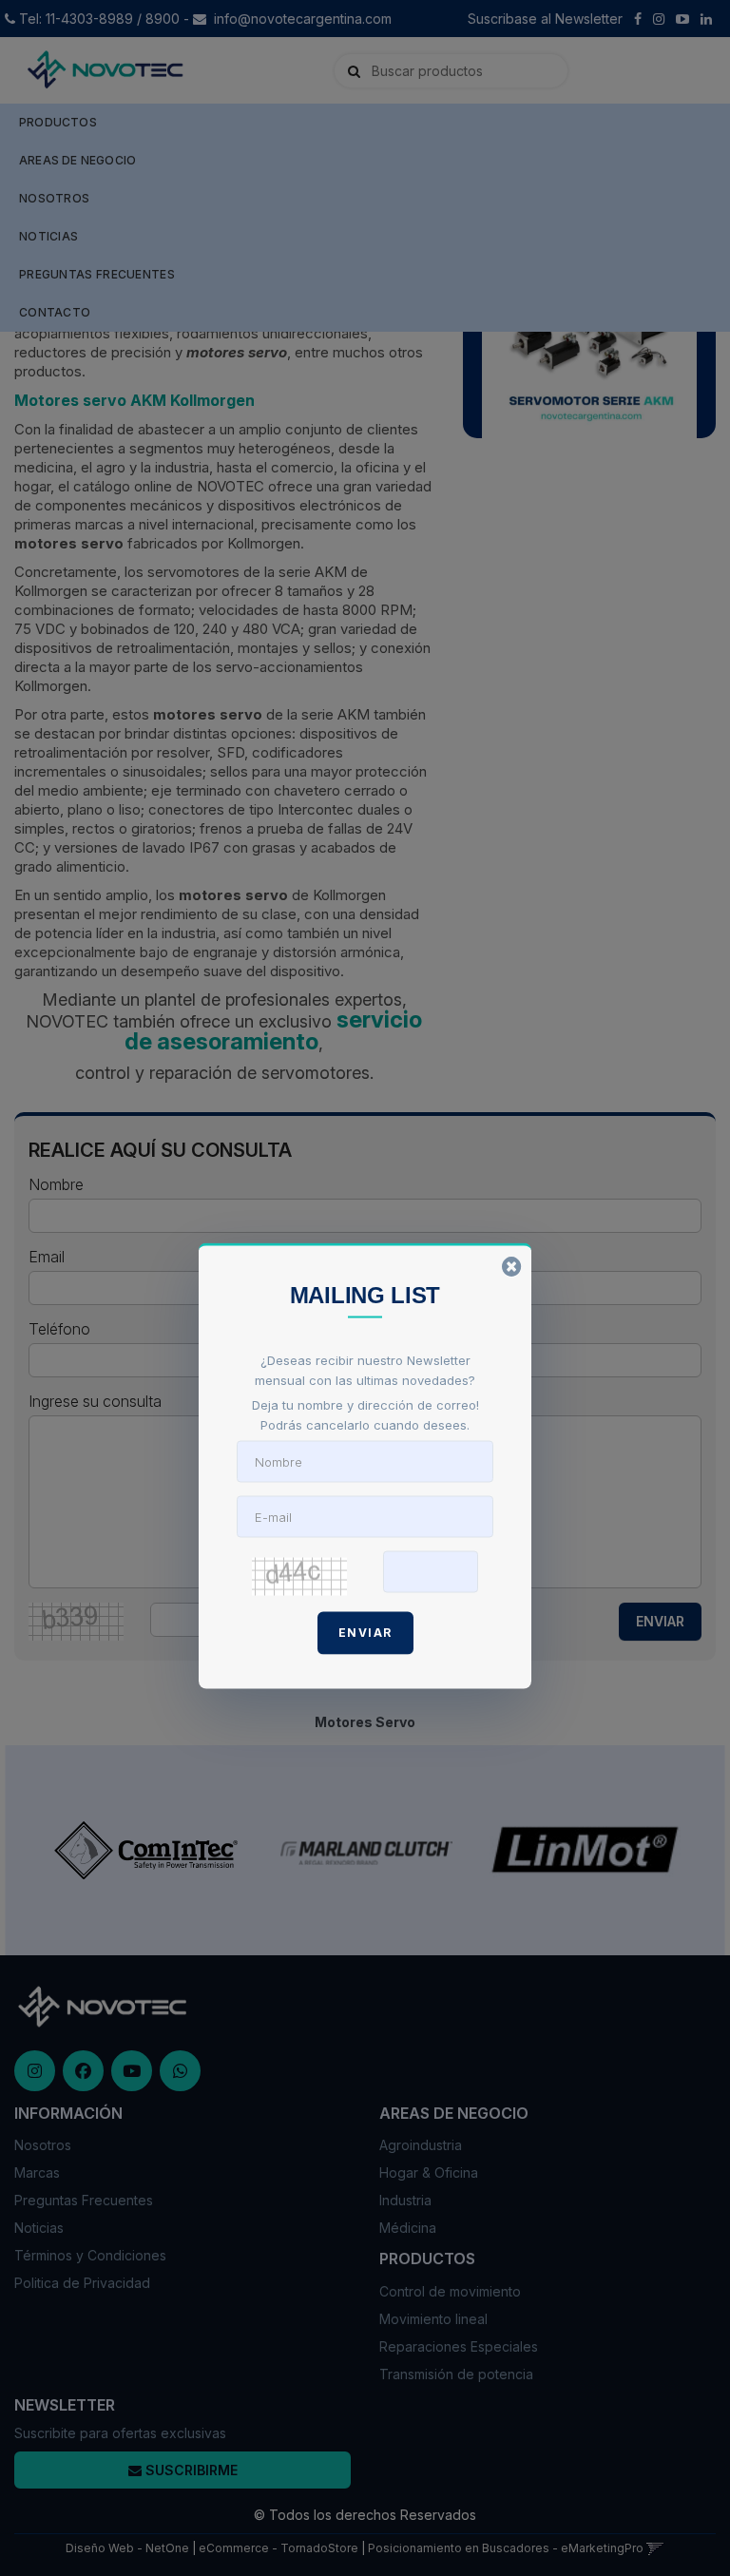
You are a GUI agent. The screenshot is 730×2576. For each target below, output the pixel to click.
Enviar (365, 1632)
